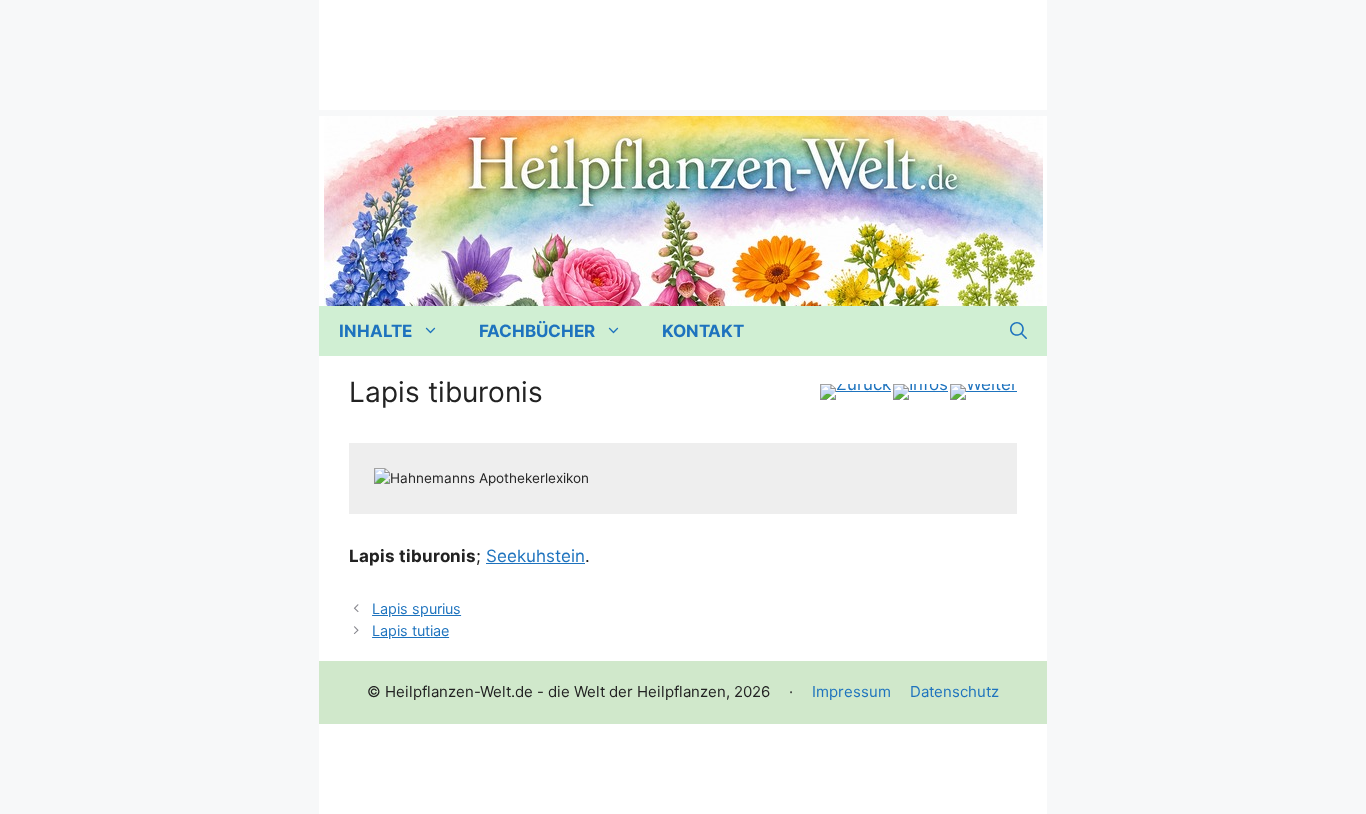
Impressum (851, 691)
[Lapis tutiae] (983, 392)
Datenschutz (954, 691)
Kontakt (703, 331)
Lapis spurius (416, 608)
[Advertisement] (683, 45)
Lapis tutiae (410, 630)
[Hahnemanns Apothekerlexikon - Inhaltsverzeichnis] (920, 392)
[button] (1018, 331)
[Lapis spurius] (855, 392)
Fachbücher (537, 331)
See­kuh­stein (535, 556)
